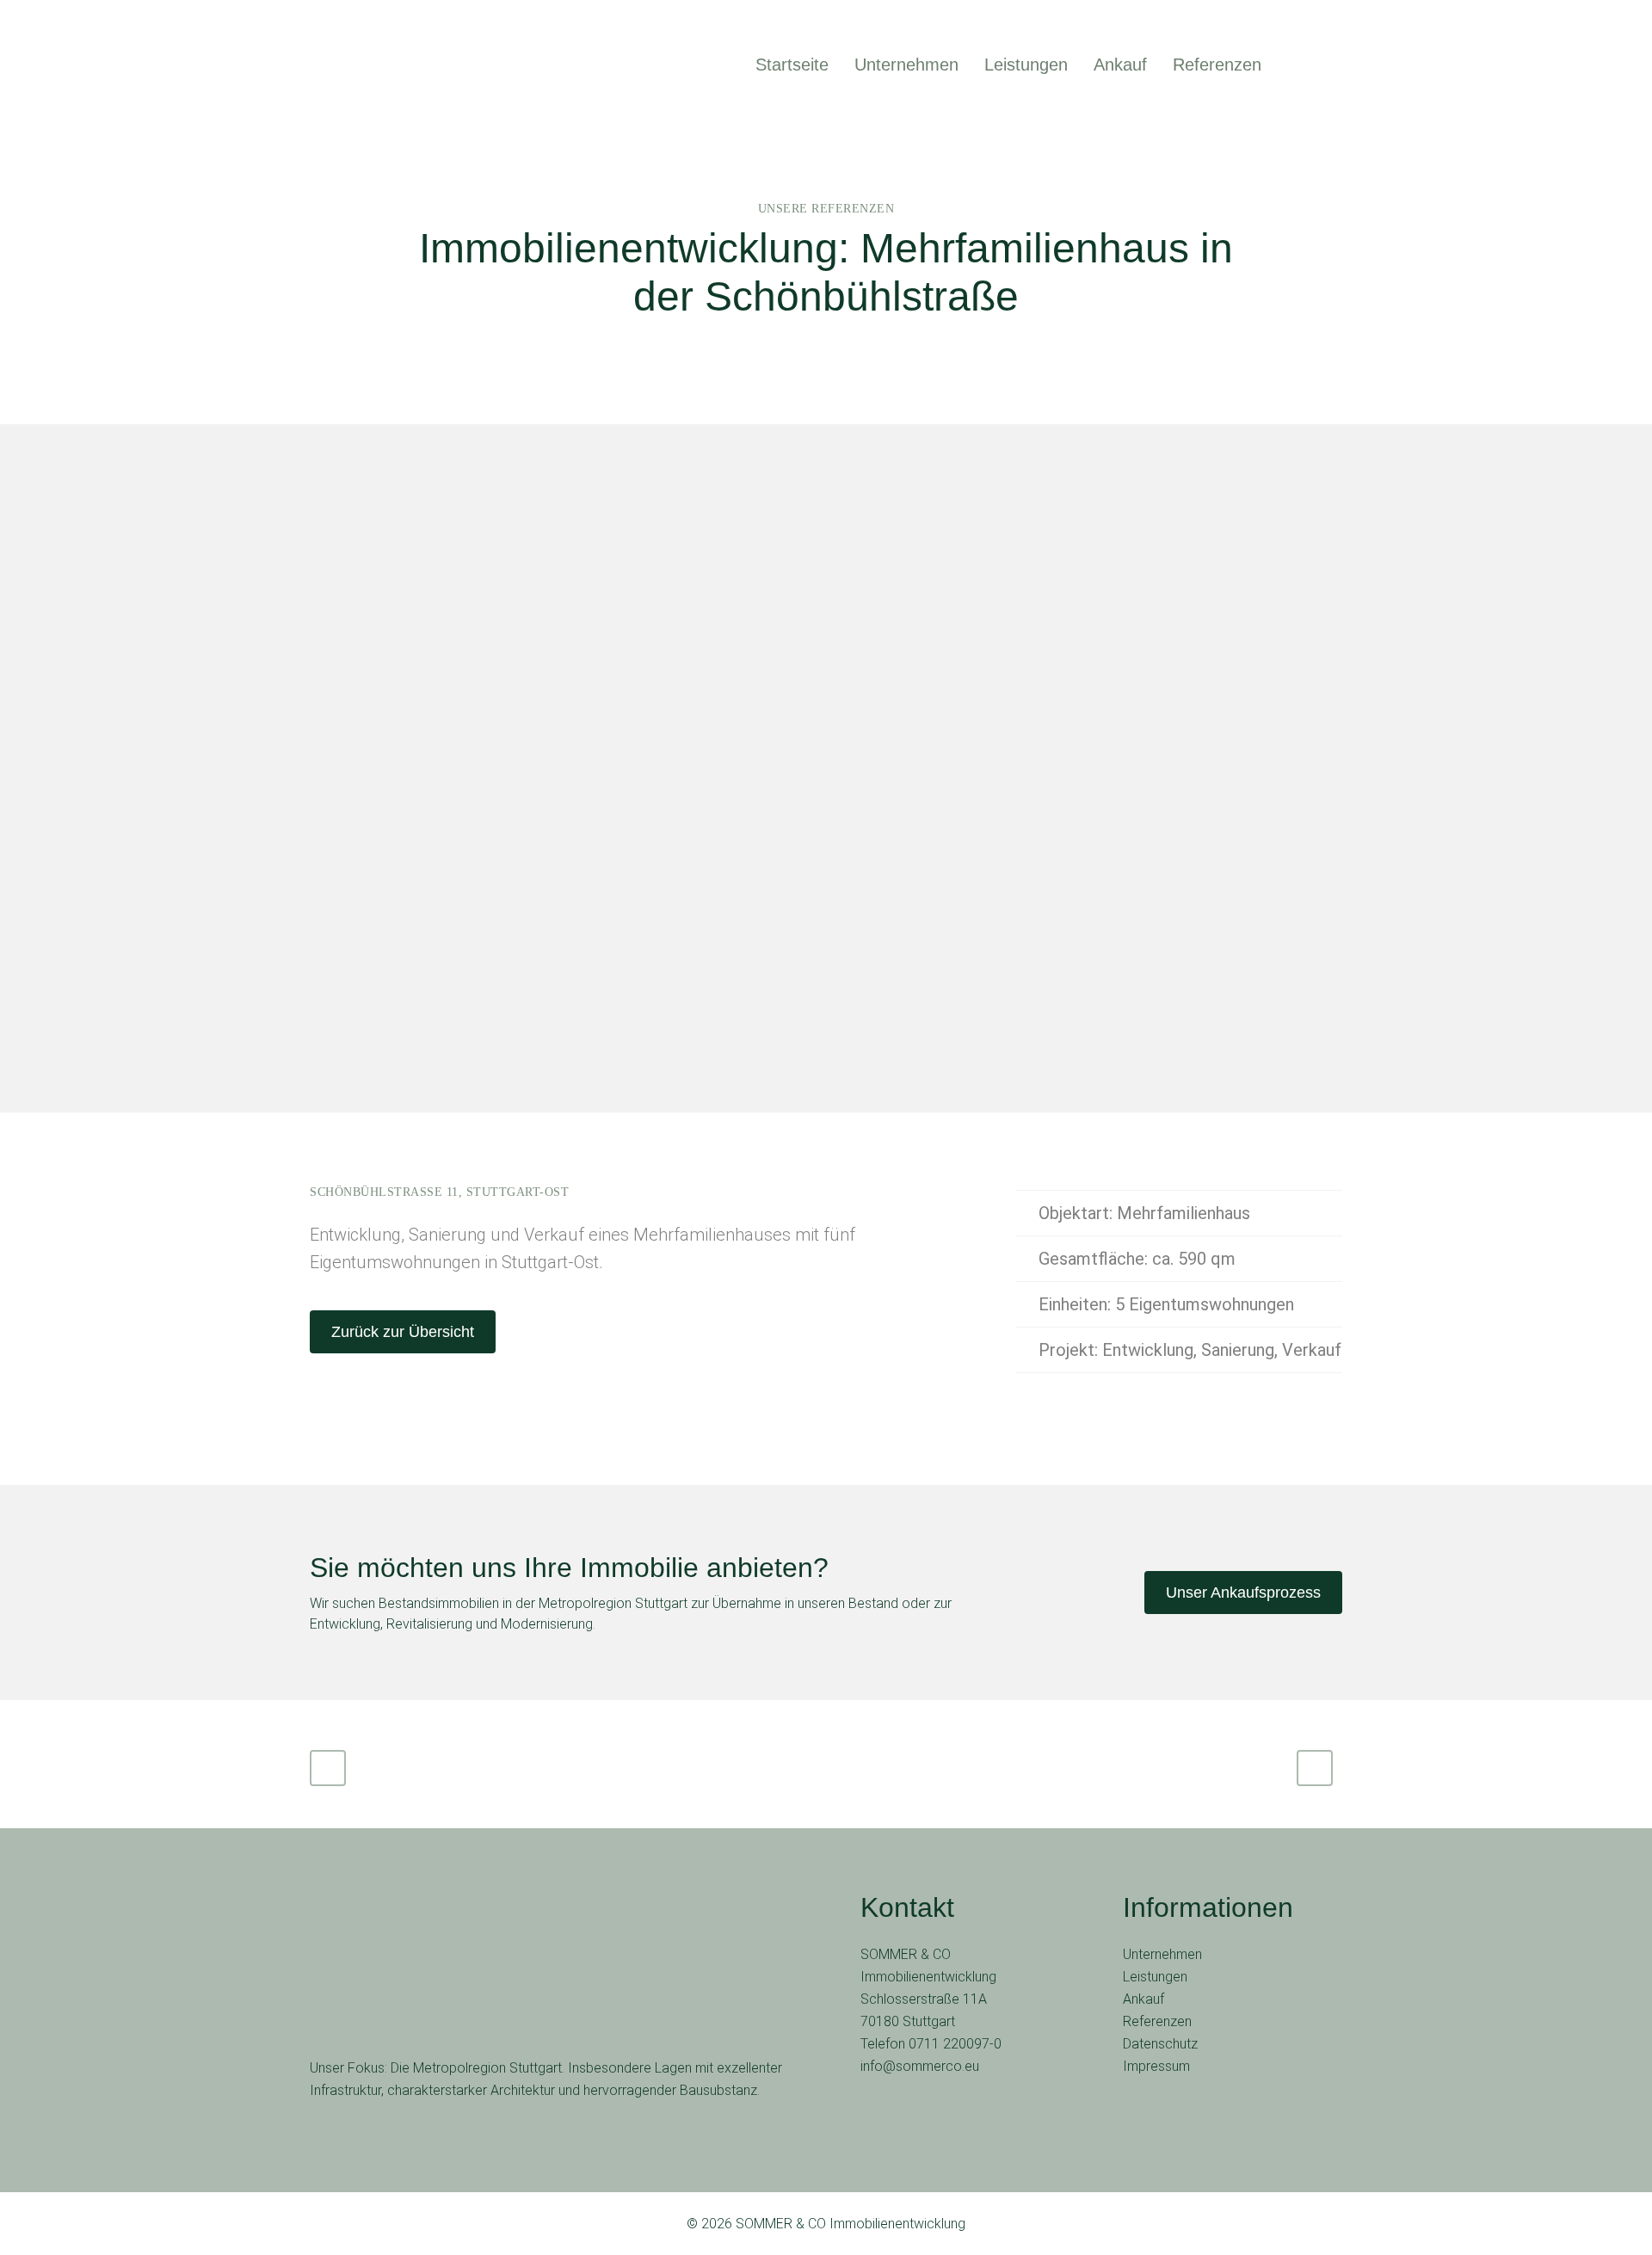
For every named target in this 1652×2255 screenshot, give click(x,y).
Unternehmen (1162, 1954)
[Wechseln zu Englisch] (1297, 65)
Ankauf (1143, 1999)
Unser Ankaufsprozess (1243, 1593)
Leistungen (1155, 1977)
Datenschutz (1160, 2044)
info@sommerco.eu (920, 2066)
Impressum (1156, 2066)
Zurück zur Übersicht (403, 1332)
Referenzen (1157, 2021)
